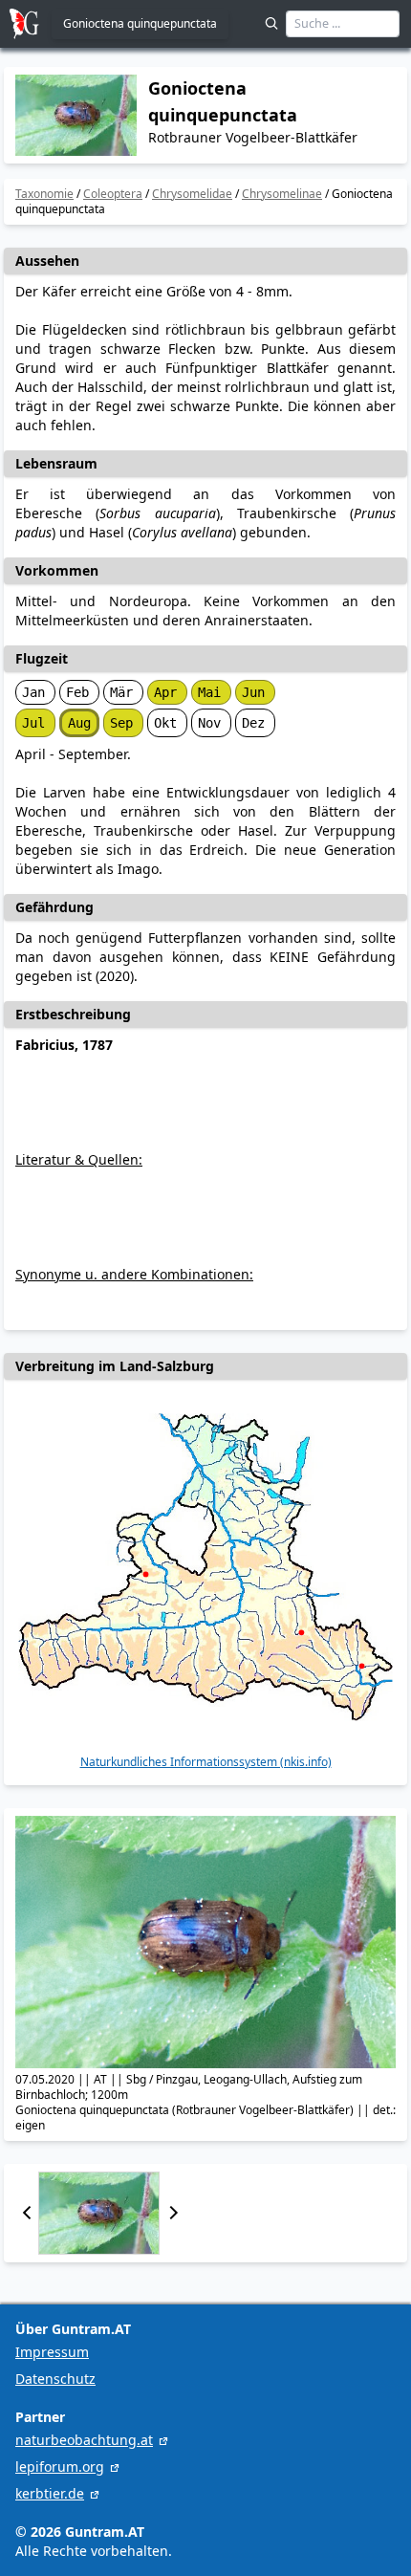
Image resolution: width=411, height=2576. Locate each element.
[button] (27, 2213)
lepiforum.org (60, 2467)
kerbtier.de (50, 2493)
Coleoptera (113, 194)
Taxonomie (44, 194)
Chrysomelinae (282, 194)
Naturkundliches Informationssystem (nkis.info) (206, 1762)
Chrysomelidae (192, 194)
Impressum (52, 2352)
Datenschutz (55, 2379)
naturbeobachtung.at (84, 2440)
